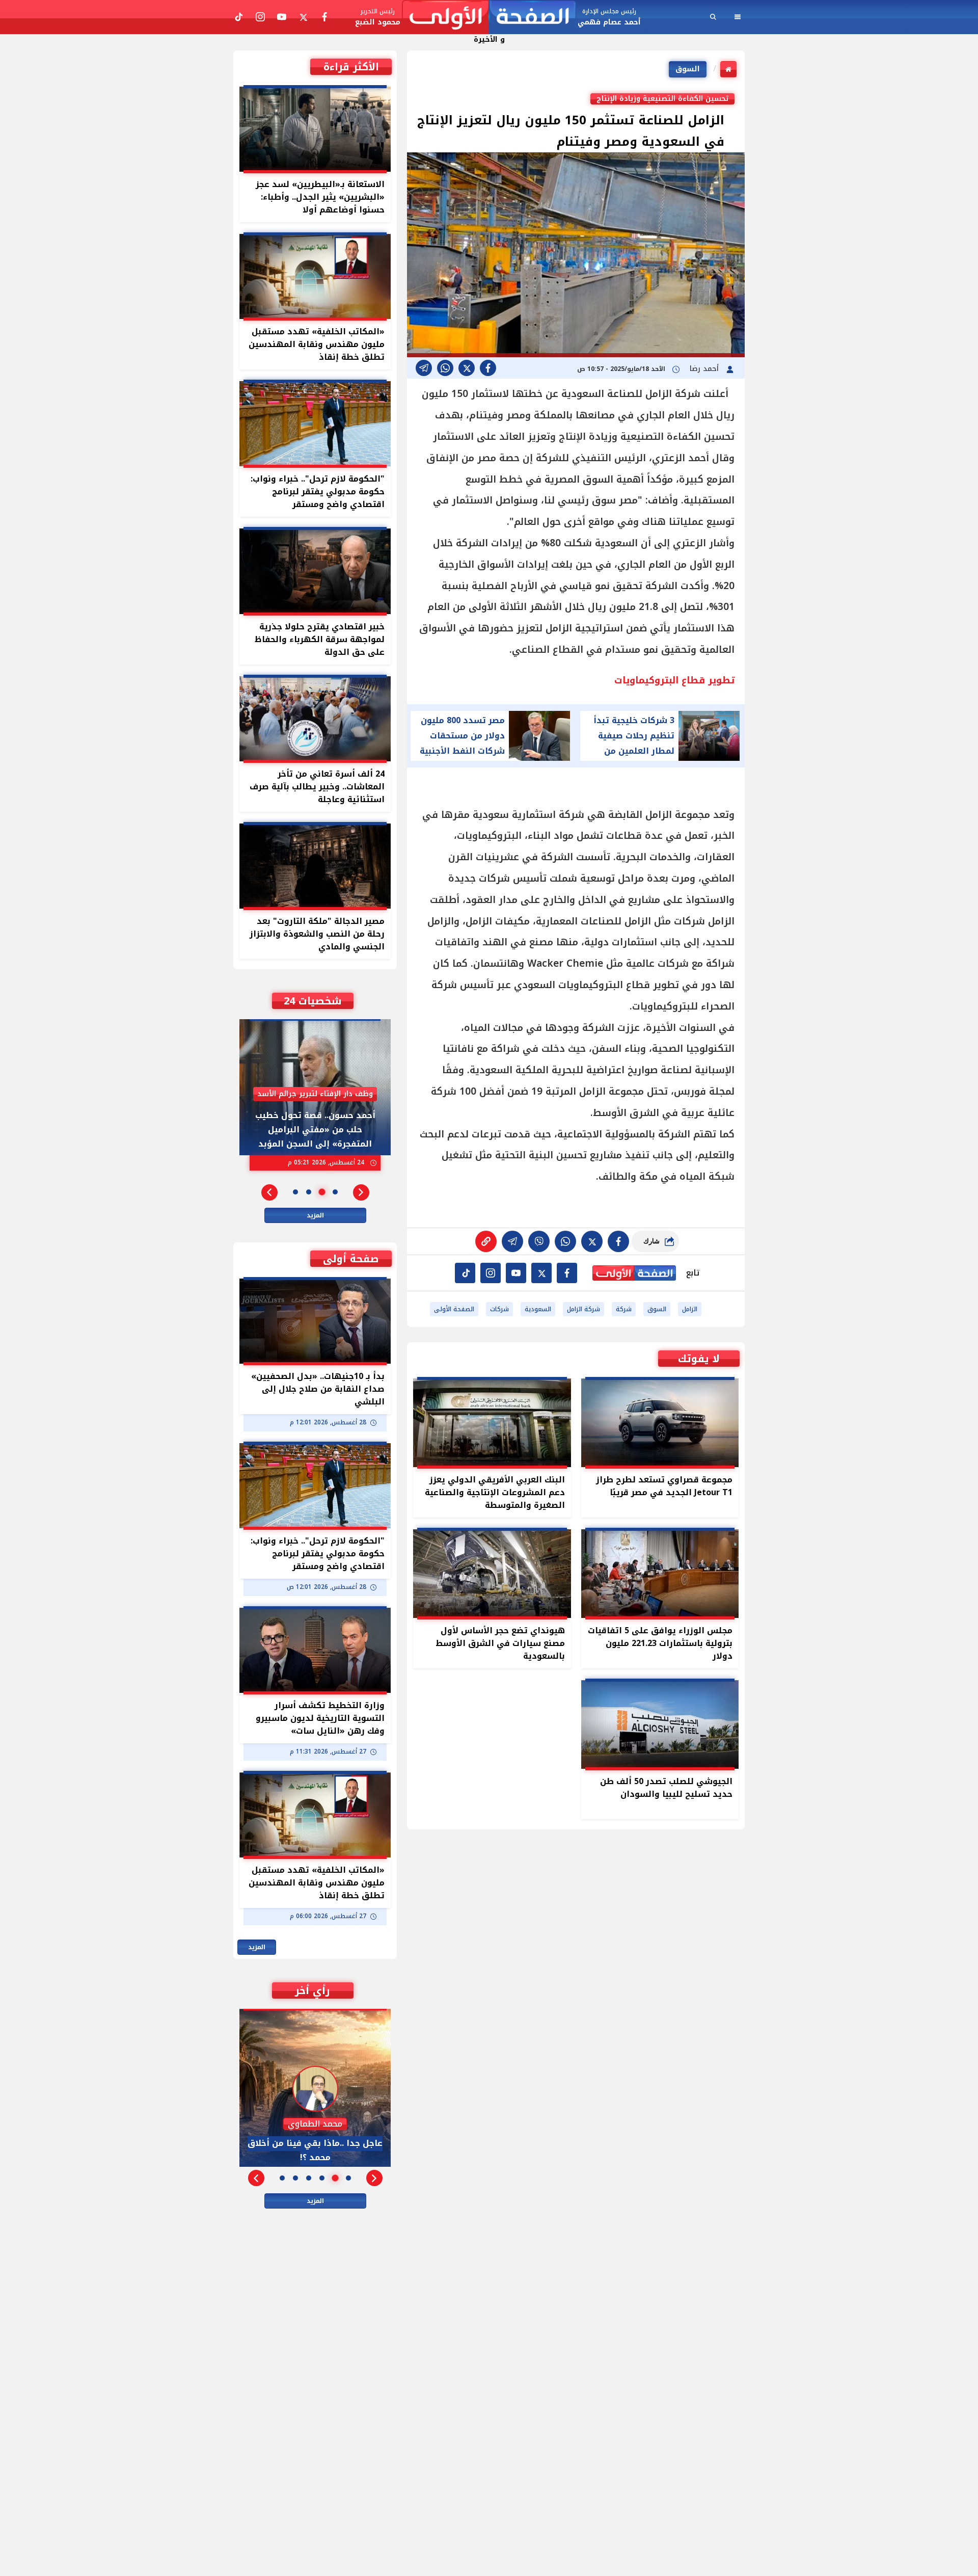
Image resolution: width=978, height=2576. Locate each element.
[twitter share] (467, 368)
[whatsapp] (486, 1241)
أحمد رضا (705, 369)
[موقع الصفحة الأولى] (489, 17)
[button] (361, 1192)
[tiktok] (465, 1273)
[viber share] (424, 368)
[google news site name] (567, 1273)
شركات (499, 1309)
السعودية (538, 1309)
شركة (624, 1309)
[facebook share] (488, 368)
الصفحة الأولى (454, 1309)
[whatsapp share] (445, 368)
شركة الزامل (583, 1309)
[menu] (738, 17)
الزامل (690, 1309)
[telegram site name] (516, 1273)
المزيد (315, 1215)
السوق (688, 69)
